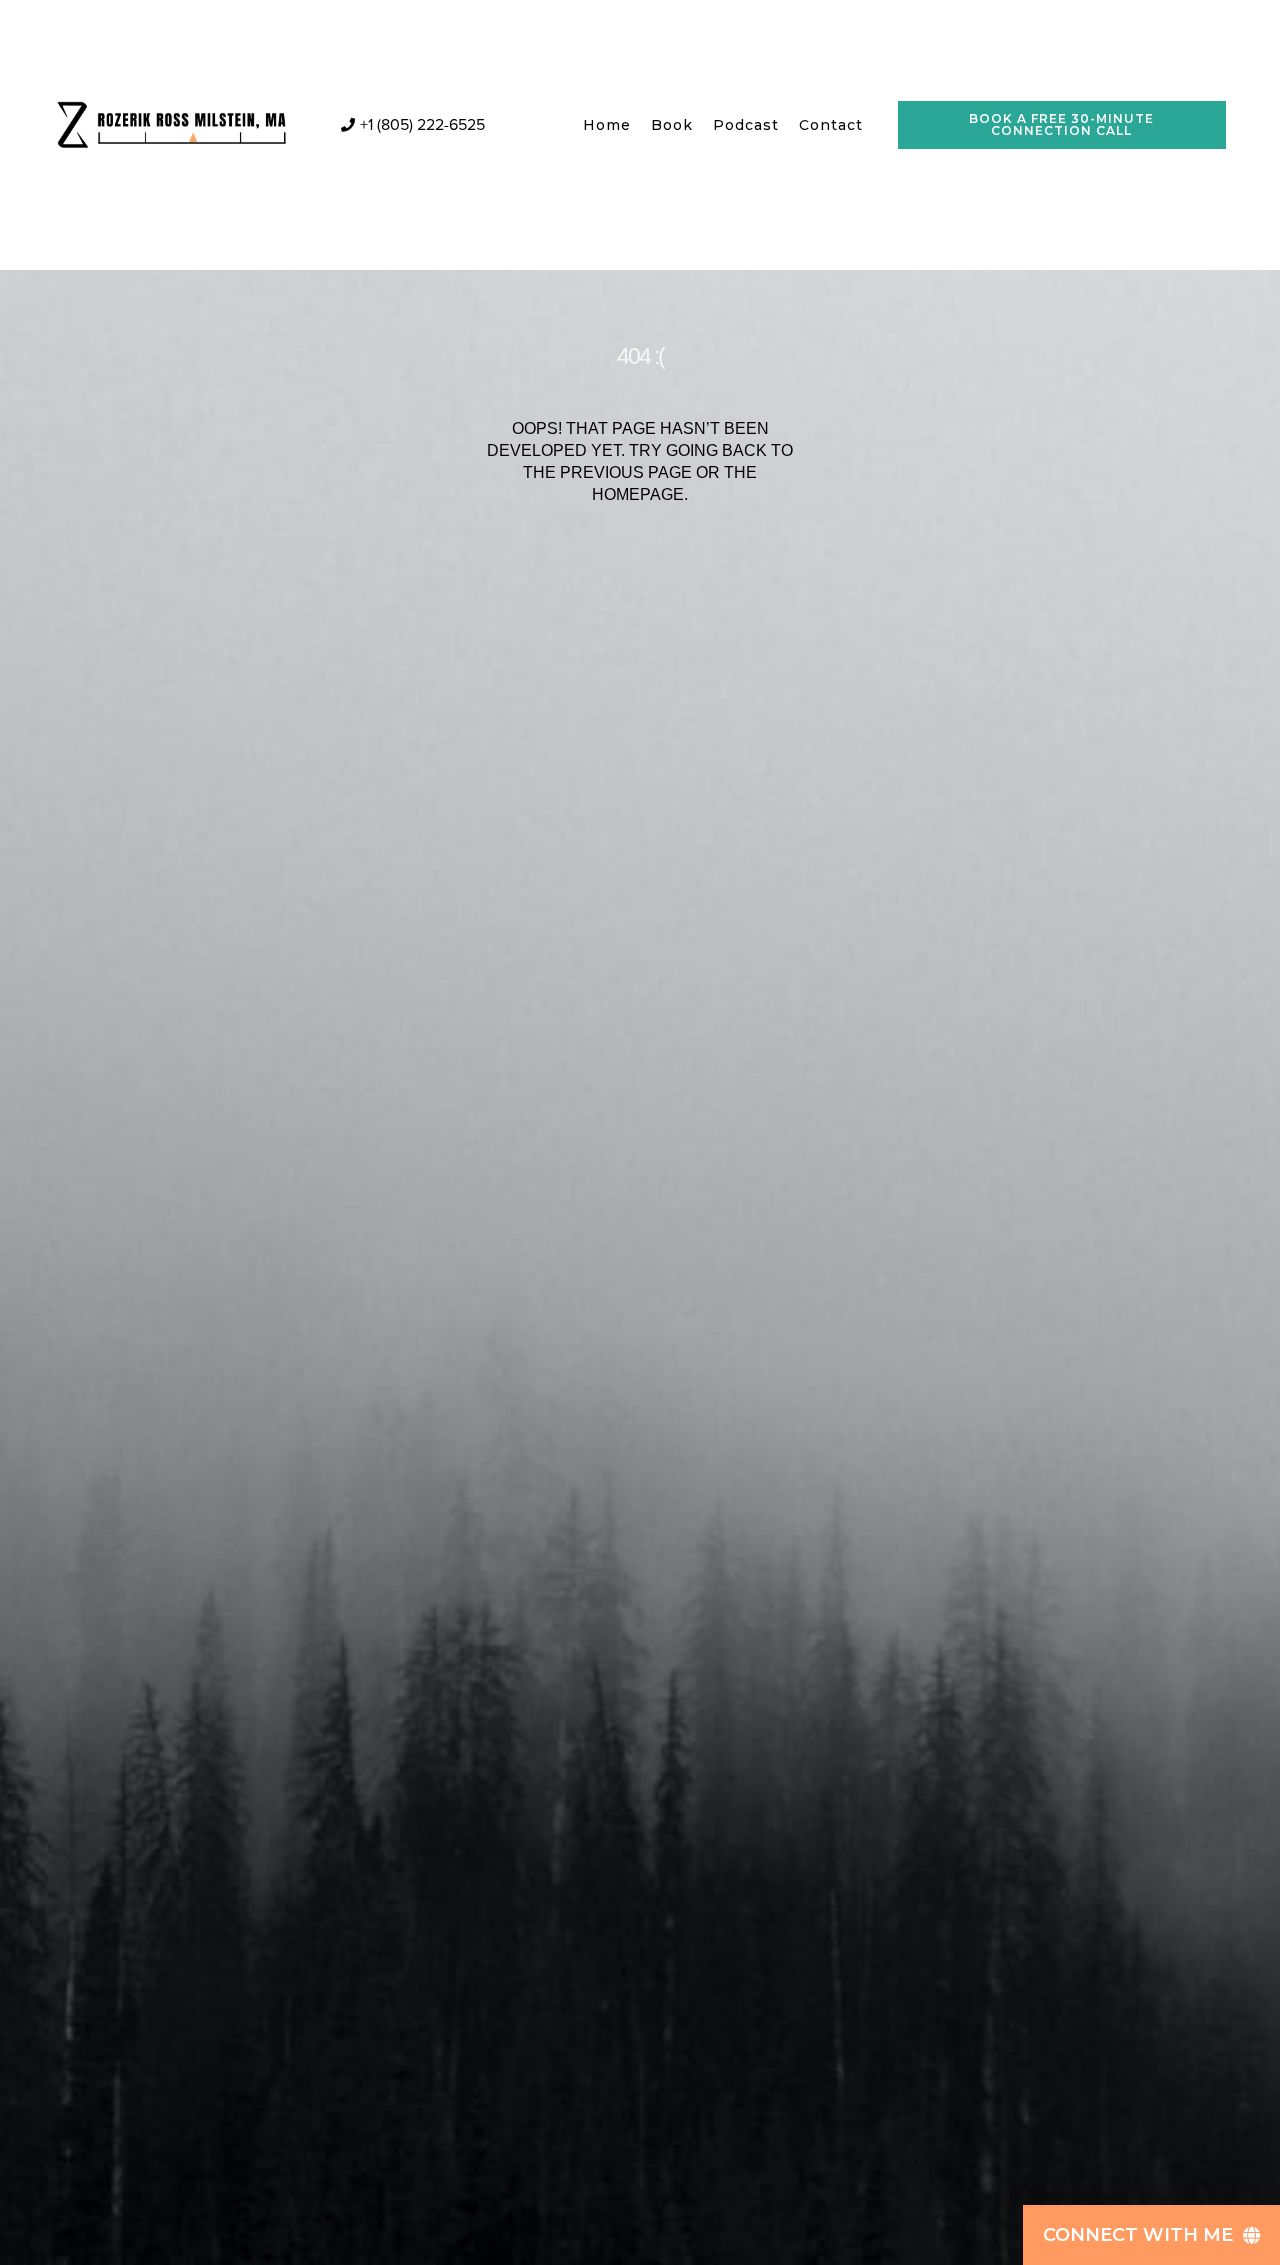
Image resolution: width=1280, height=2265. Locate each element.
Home (607, 125)
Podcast (746, 125)
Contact (831, 125)
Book (672, 125)
